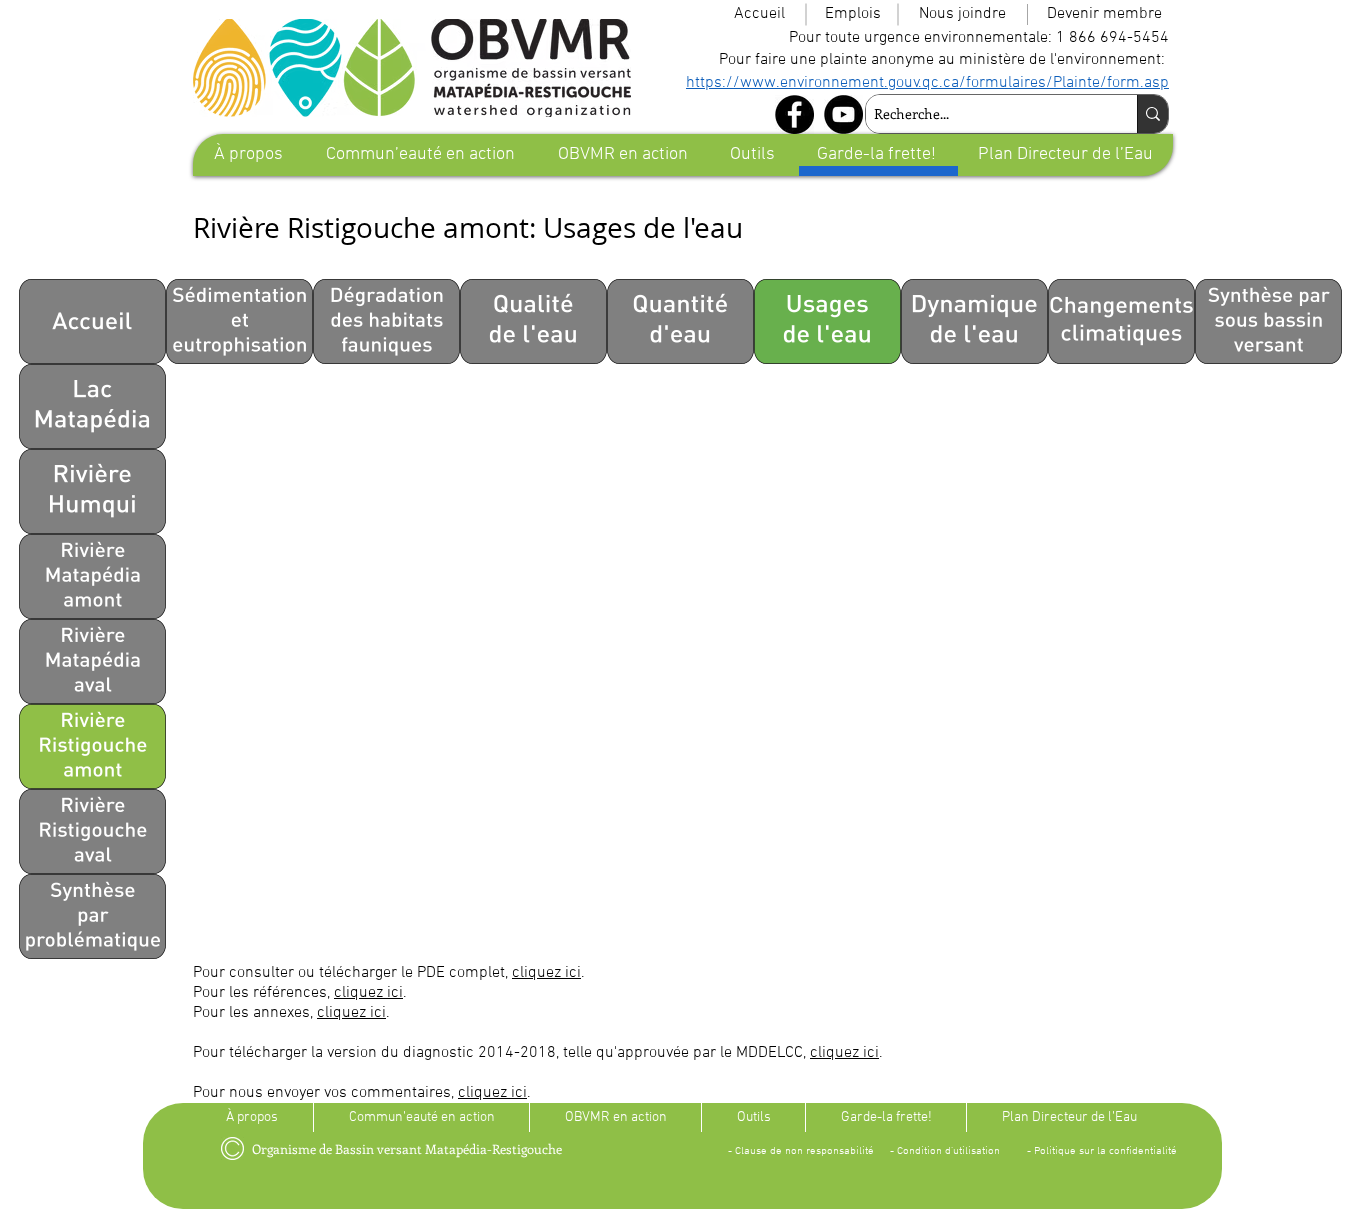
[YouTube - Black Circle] (843, 114)
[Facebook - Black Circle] (794, 114)
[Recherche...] (1152, 114)
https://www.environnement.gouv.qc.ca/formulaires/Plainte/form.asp (927, 83)
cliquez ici (546, 973)
